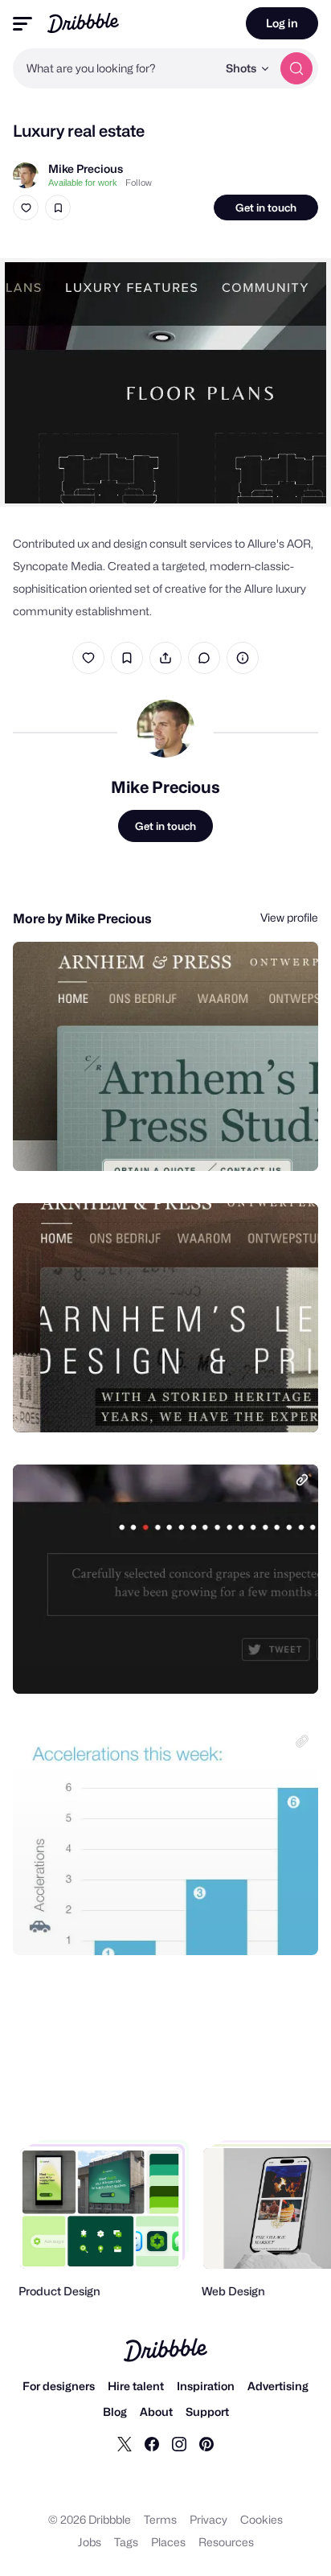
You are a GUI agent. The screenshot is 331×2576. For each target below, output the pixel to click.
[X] (125, 2443)
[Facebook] (152, 2443)
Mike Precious (86, 168)
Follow (139, 183)
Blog (115, 2412)
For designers (59, 2386)
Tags (126, 2542)
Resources (226, 2542)
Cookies (262, 2519)
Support (207, 2412)
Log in (282, 23)
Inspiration (206, 2386)
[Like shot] (26, 207)
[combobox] (115, 68)
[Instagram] (179, 2443)
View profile (289, 917)
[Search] (296, 68)
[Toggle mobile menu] (22, 24)
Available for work (83, 183)
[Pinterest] (206, 2443)
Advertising (278, 2386)
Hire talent (136, 2386)
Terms (160, 2519)
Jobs (90, 2542)
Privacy (208, 2519)
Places (168, 2542)
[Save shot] (58, 207)
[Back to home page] (83, 23)
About (156, 2412)
